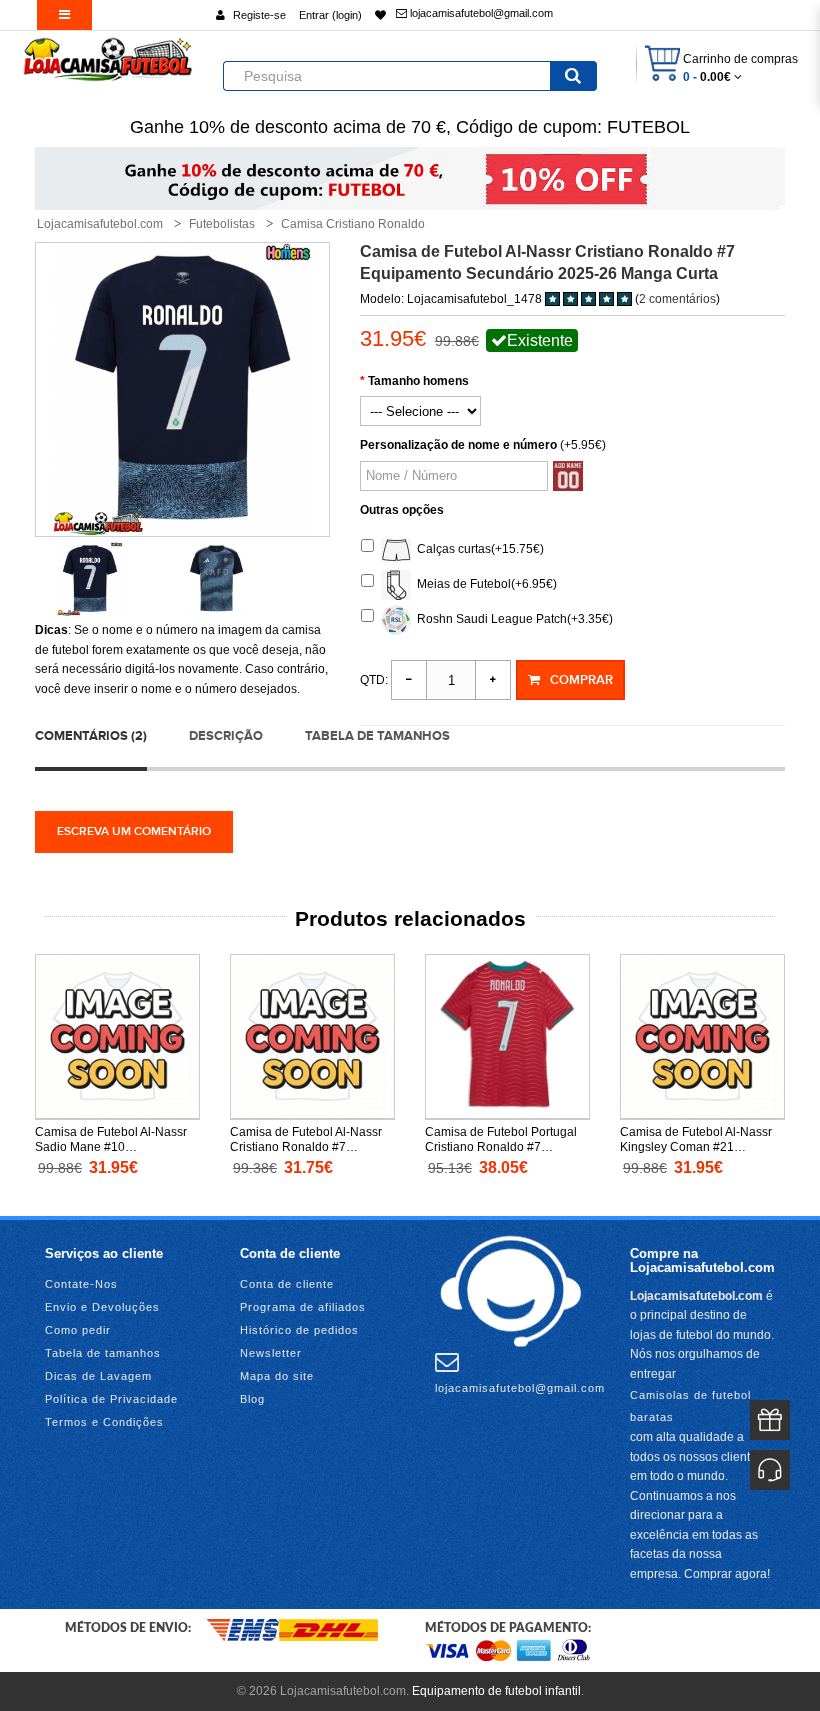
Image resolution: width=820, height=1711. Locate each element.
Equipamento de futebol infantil (496, 1691)
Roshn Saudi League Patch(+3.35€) (512, 619)
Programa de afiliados (303, 1307)
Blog (252, 1399)
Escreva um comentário (134, 831)
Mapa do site (277, 1376)
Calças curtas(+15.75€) (477, 549)
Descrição (226, 736)
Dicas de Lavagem (98, 1376)
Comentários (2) (91, 736)
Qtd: (374, 680)
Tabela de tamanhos (377, 736)
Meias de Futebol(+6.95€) (484, 584)
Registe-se (259, 15)
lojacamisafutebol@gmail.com (480, 13)
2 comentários (677, 299)
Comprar (581, 680)
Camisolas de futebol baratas (690, 1406)
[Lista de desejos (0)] (380, 15)
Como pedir (78, 1330)
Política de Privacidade (111, 1399)
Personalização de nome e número (458, 445)
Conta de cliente (287, 1284)
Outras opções (402, 510)
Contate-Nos (81, 1284)
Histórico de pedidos (299, 1330)
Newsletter (271, 1353)
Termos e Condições (104, 1422)
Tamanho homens (418, 381)
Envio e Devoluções (102, 1307)
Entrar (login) (330, 15)
